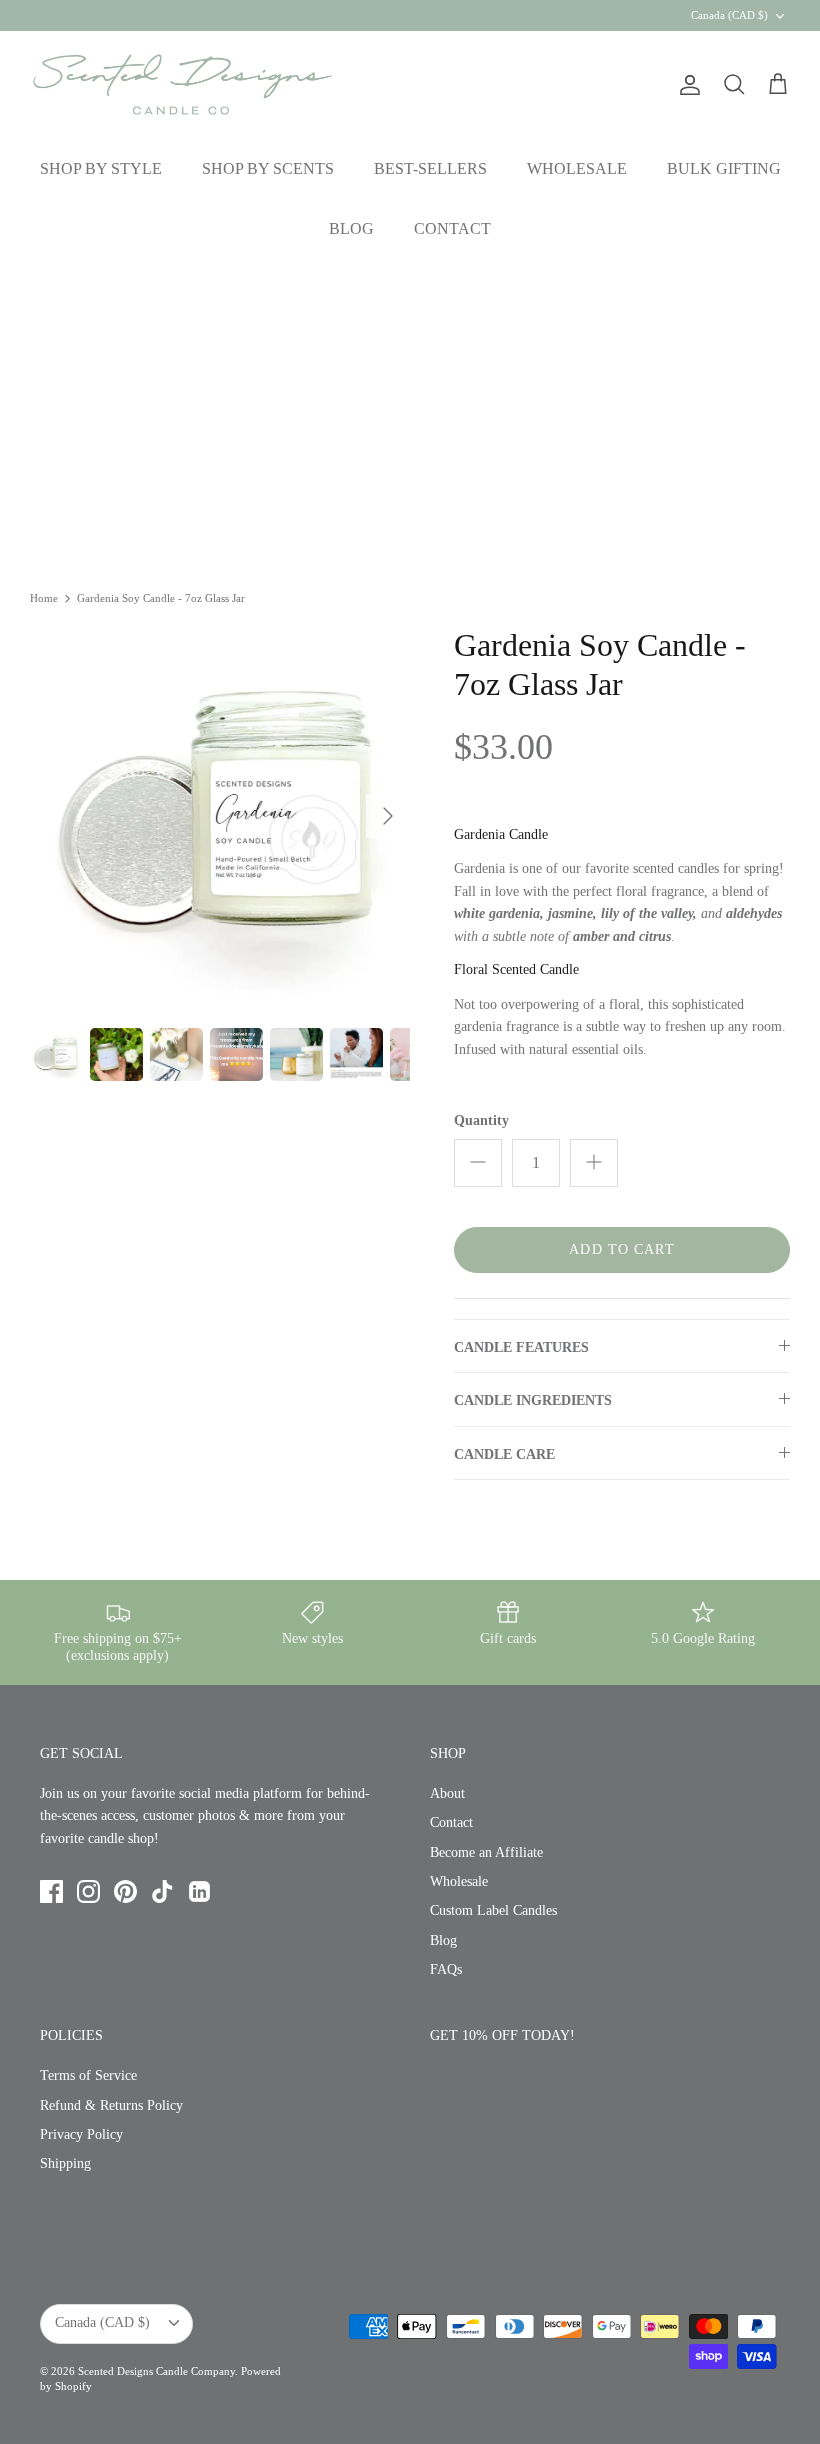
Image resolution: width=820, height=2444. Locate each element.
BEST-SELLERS (430, 168)
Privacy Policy (81, 2134)
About (447, 1793)
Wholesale (459, 1881)
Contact (451, 1822)
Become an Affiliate (486, 1852)
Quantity (481, 1120)
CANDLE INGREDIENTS (533, 1400)
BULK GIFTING (724, 168)
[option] (220, 816)
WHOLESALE (577, 168)
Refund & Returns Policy (111, 2105)
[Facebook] (51, 1891)
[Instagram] (88, 1891)
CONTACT (452, 228)
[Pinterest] (125, 1891)
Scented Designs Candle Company (156, 2371)
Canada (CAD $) (729, 15)
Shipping (65, 2163)
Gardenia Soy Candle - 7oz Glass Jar (161, 598)
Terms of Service (88, 2075)
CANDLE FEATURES (521, 1347)
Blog (443, 1940)
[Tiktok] (162, 1891)
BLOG (351, 228)
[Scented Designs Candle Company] (182, 84)
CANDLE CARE (504, 1454)
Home (44, 598)
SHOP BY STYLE (101, 168)
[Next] (388, 816)
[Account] (686, 85)
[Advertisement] (410, 410)
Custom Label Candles (493, 1910)
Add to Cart (621, 1249)
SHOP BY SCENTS (268, 168)
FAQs (446, 1969)
